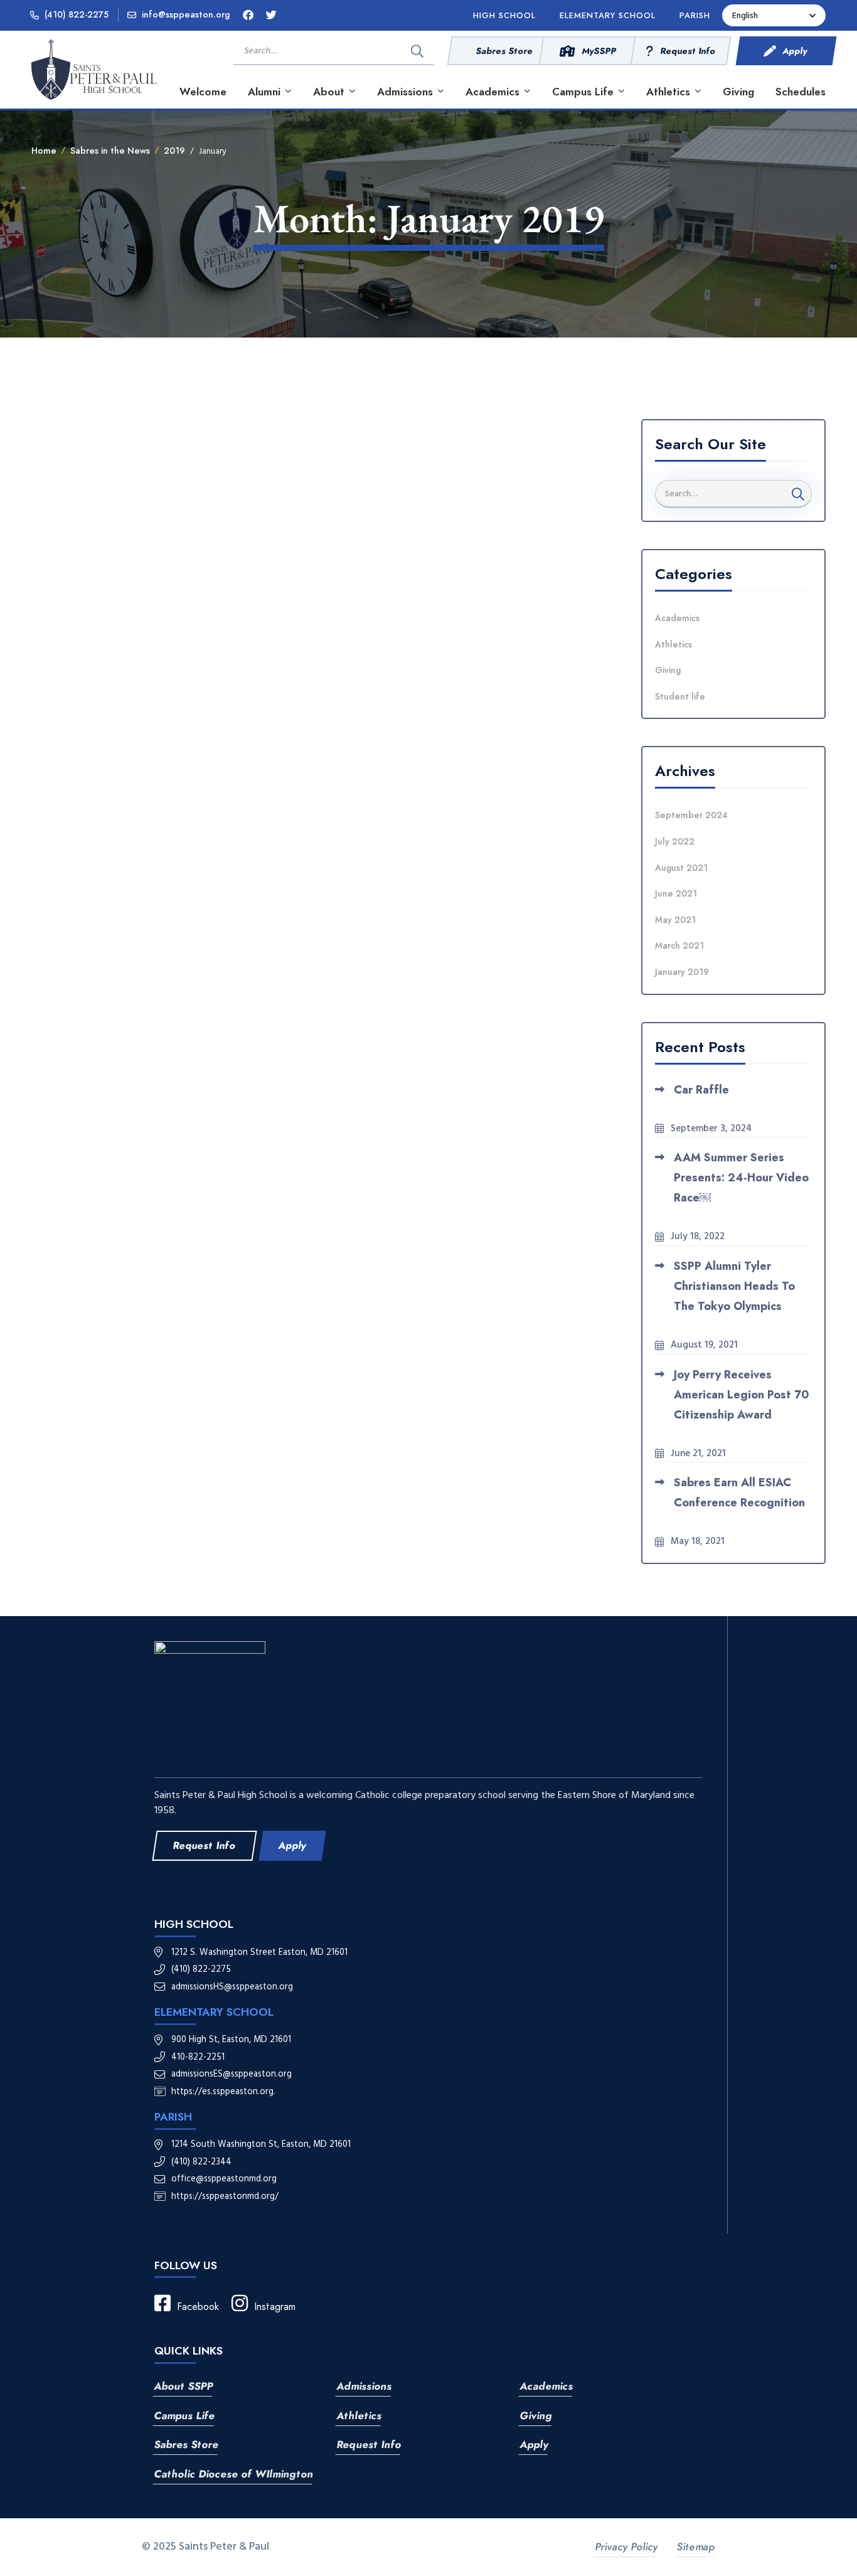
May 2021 (675, 920)
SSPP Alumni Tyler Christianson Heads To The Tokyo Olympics (734, 1286)
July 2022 (675, 841)
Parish (173, 2117)
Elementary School (214, 2012)
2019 (174, 151)
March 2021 (679, 945)
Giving (668, 670)
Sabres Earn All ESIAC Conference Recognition (739, 1493)
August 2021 (681, 868)
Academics (677, 618)
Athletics (673, 644)
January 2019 (682, 972)
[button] (204, 1846)
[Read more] (327, 428)
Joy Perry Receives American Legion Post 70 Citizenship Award (742, 1395)
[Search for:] (336, 50)
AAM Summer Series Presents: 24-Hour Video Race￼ (741, 1178)
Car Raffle (701, 1090)
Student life (680, 696)
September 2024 (691, 815)
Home (44, 151)
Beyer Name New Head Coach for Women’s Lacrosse (194, 620)
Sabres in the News (110, 151)
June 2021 (676, 893)
